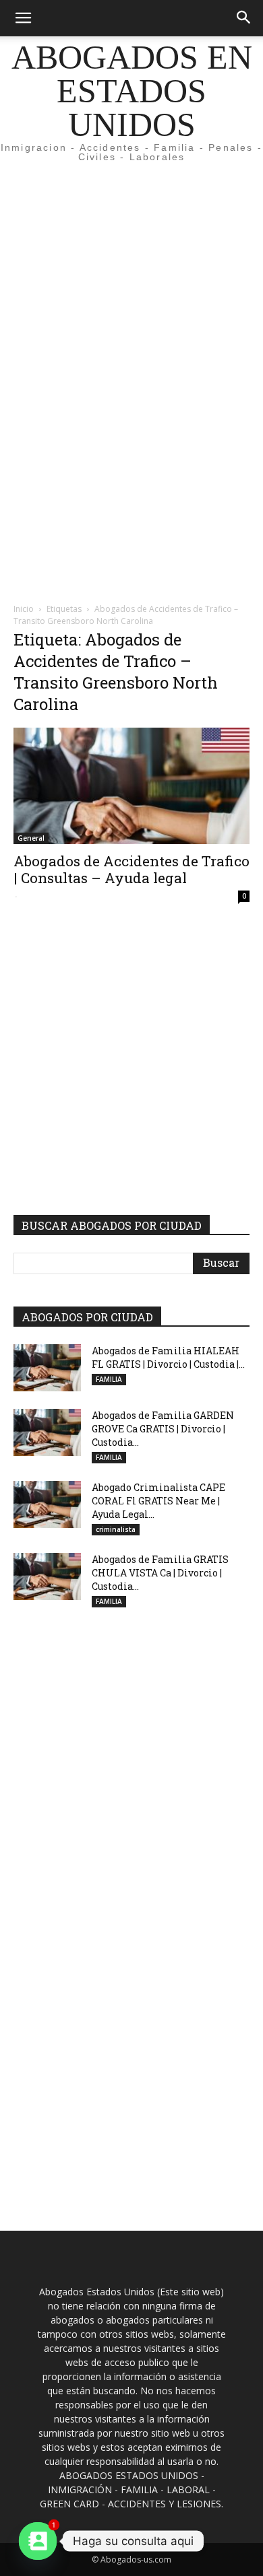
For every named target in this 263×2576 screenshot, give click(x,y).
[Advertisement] (131, 245)
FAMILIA (109, 1379)
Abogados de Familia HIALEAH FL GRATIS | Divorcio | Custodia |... (168, 1357)
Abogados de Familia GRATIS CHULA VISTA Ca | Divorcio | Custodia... (160, 1573)
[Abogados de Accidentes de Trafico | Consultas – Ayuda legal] (131, 786)
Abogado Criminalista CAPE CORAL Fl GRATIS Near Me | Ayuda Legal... (158, 1501)
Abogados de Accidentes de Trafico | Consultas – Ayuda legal (131, 869)
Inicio (24, 609)
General (31, 838)
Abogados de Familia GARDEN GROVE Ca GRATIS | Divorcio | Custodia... (163, 1429)
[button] (23, 18)
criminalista (116, 1529)
